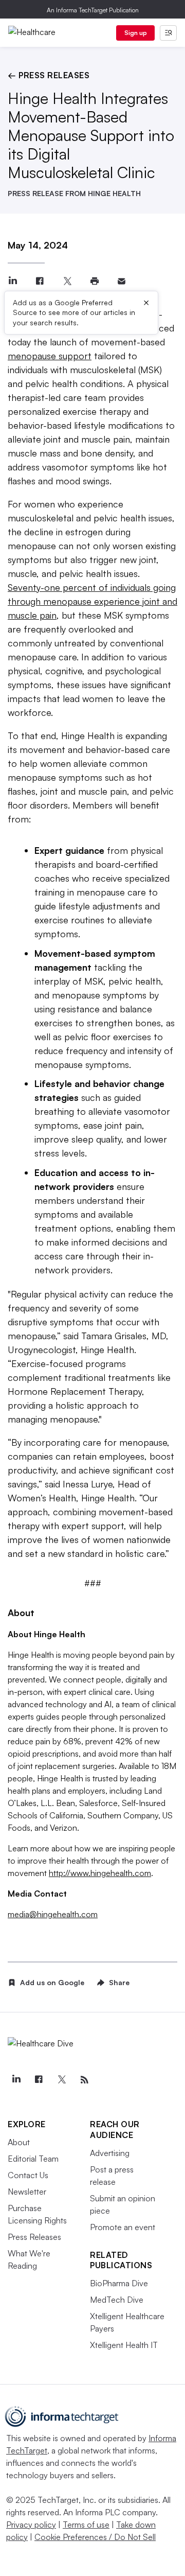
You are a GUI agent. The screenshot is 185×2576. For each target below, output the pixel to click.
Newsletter (27, 2192)
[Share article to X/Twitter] (67, 281)
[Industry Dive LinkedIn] (16, 2080)
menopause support (50, 356)
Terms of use (86, 2525)
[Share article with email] (122, 281)
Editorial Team (33, 2159)
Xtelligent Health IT (124, 2345)
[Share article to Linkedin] (13, 281)
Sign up (136, 33)
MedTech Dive (117, 2300)
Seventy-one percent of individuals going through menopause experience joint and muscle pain (92, 601)
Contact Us (28, 2175)
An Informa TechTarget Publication (93, 10)
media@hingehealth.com (53, 1914)
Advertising (110, 2153)
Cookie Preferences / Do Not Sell (95, 2537)
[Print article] (94, 281)
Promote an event (123, 2227)
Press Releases (34, 2237)
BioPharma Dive (119, 2283)
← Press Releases (49, 75)
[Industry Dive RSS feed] (84, 2080)
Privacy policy (31, 2525)
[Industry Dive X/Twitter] (62, 2080)
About (19, 2142)
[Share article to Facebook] (40, 281)
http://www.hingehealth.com (100, 1873)
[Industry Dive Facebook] (39, 2080)
